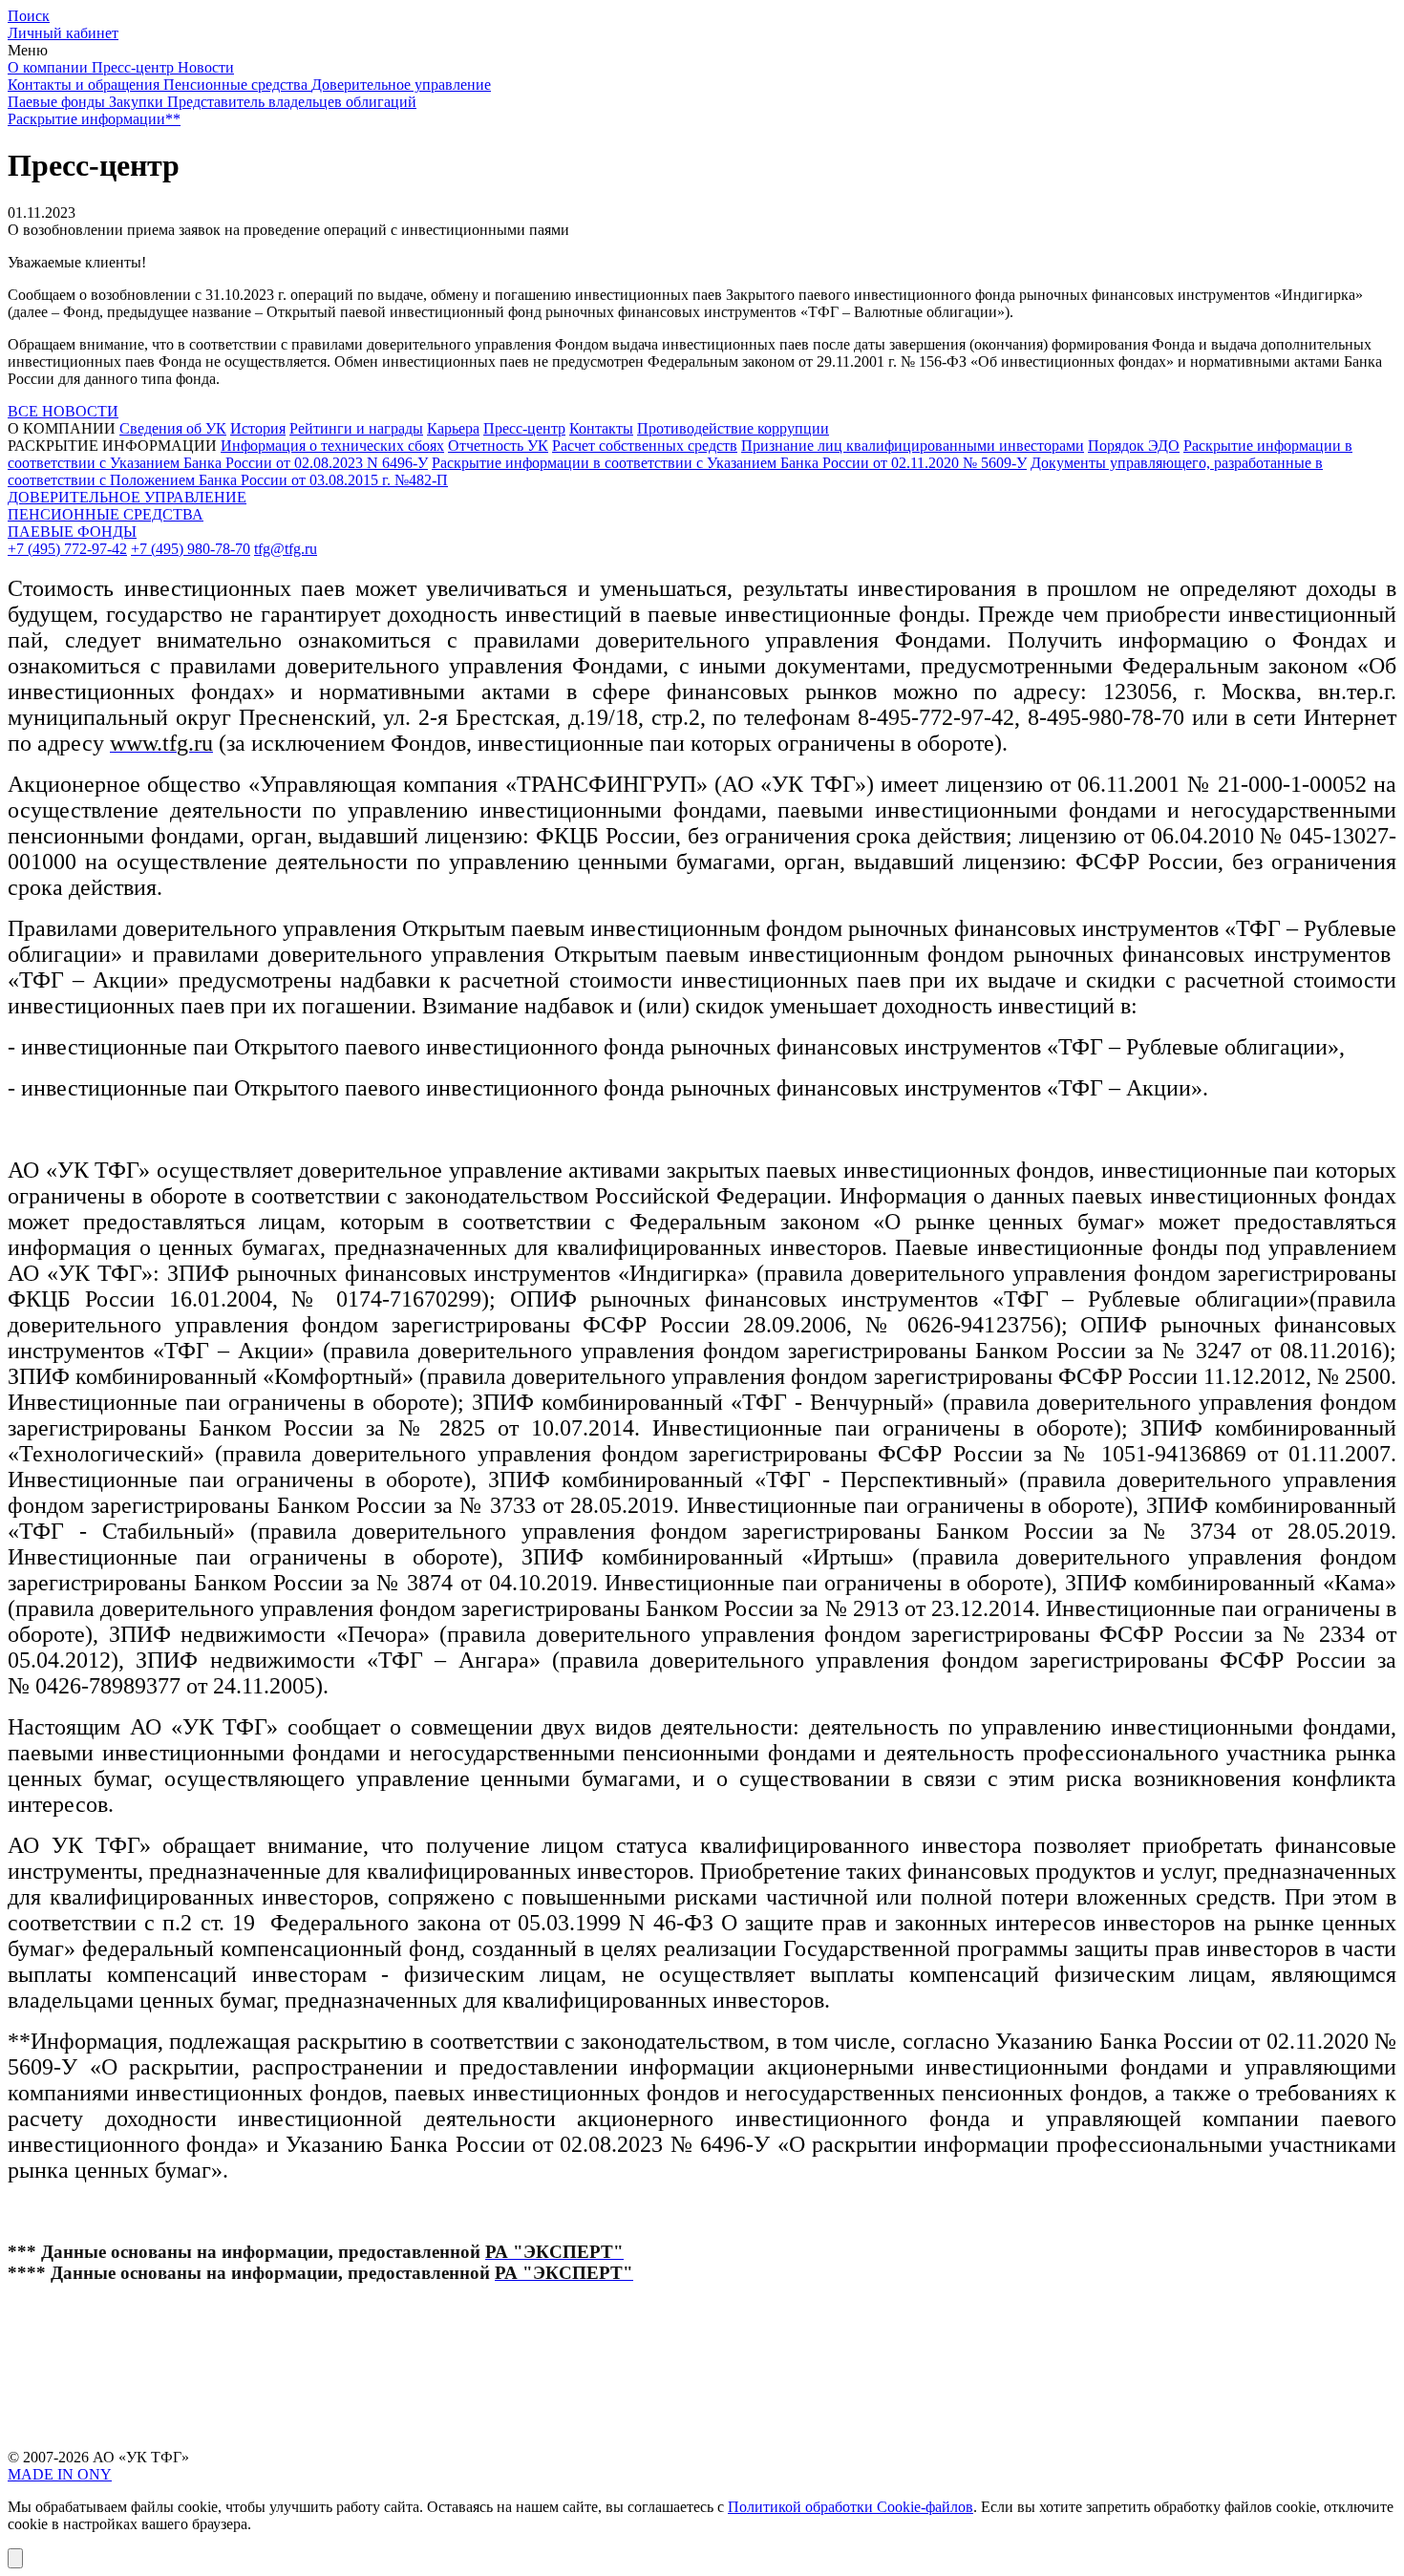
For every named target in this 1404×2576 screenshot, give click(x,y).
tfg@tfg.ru (286, 549)
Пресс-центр (524, 428)
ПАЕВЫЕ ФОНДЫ (72, 532)
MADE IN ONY (60, 2474)
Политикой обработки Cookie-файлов (851, 2507)
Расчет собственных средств (645, 446)
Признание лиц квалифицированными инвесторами (913, 446)
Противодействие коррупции (733, 428)
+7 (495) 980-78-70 (191, 549)
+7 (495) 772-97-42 (67, 549)
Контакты (601, 428)
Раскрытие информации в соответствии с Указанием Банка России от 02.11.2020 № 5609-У (729, 463)
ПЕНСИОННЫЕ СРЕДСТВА (106, 514)
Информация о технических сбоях (332, 446)
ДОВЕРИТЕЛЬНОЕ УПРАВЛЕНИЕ (127, 497)
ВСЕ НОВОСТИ (63, 411)
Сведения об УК (173, 428)
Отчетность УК (498, 446)
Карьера (453, 428)
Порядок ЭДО (1134, 446)
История (258, 428)
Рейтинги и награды (356, 428)
